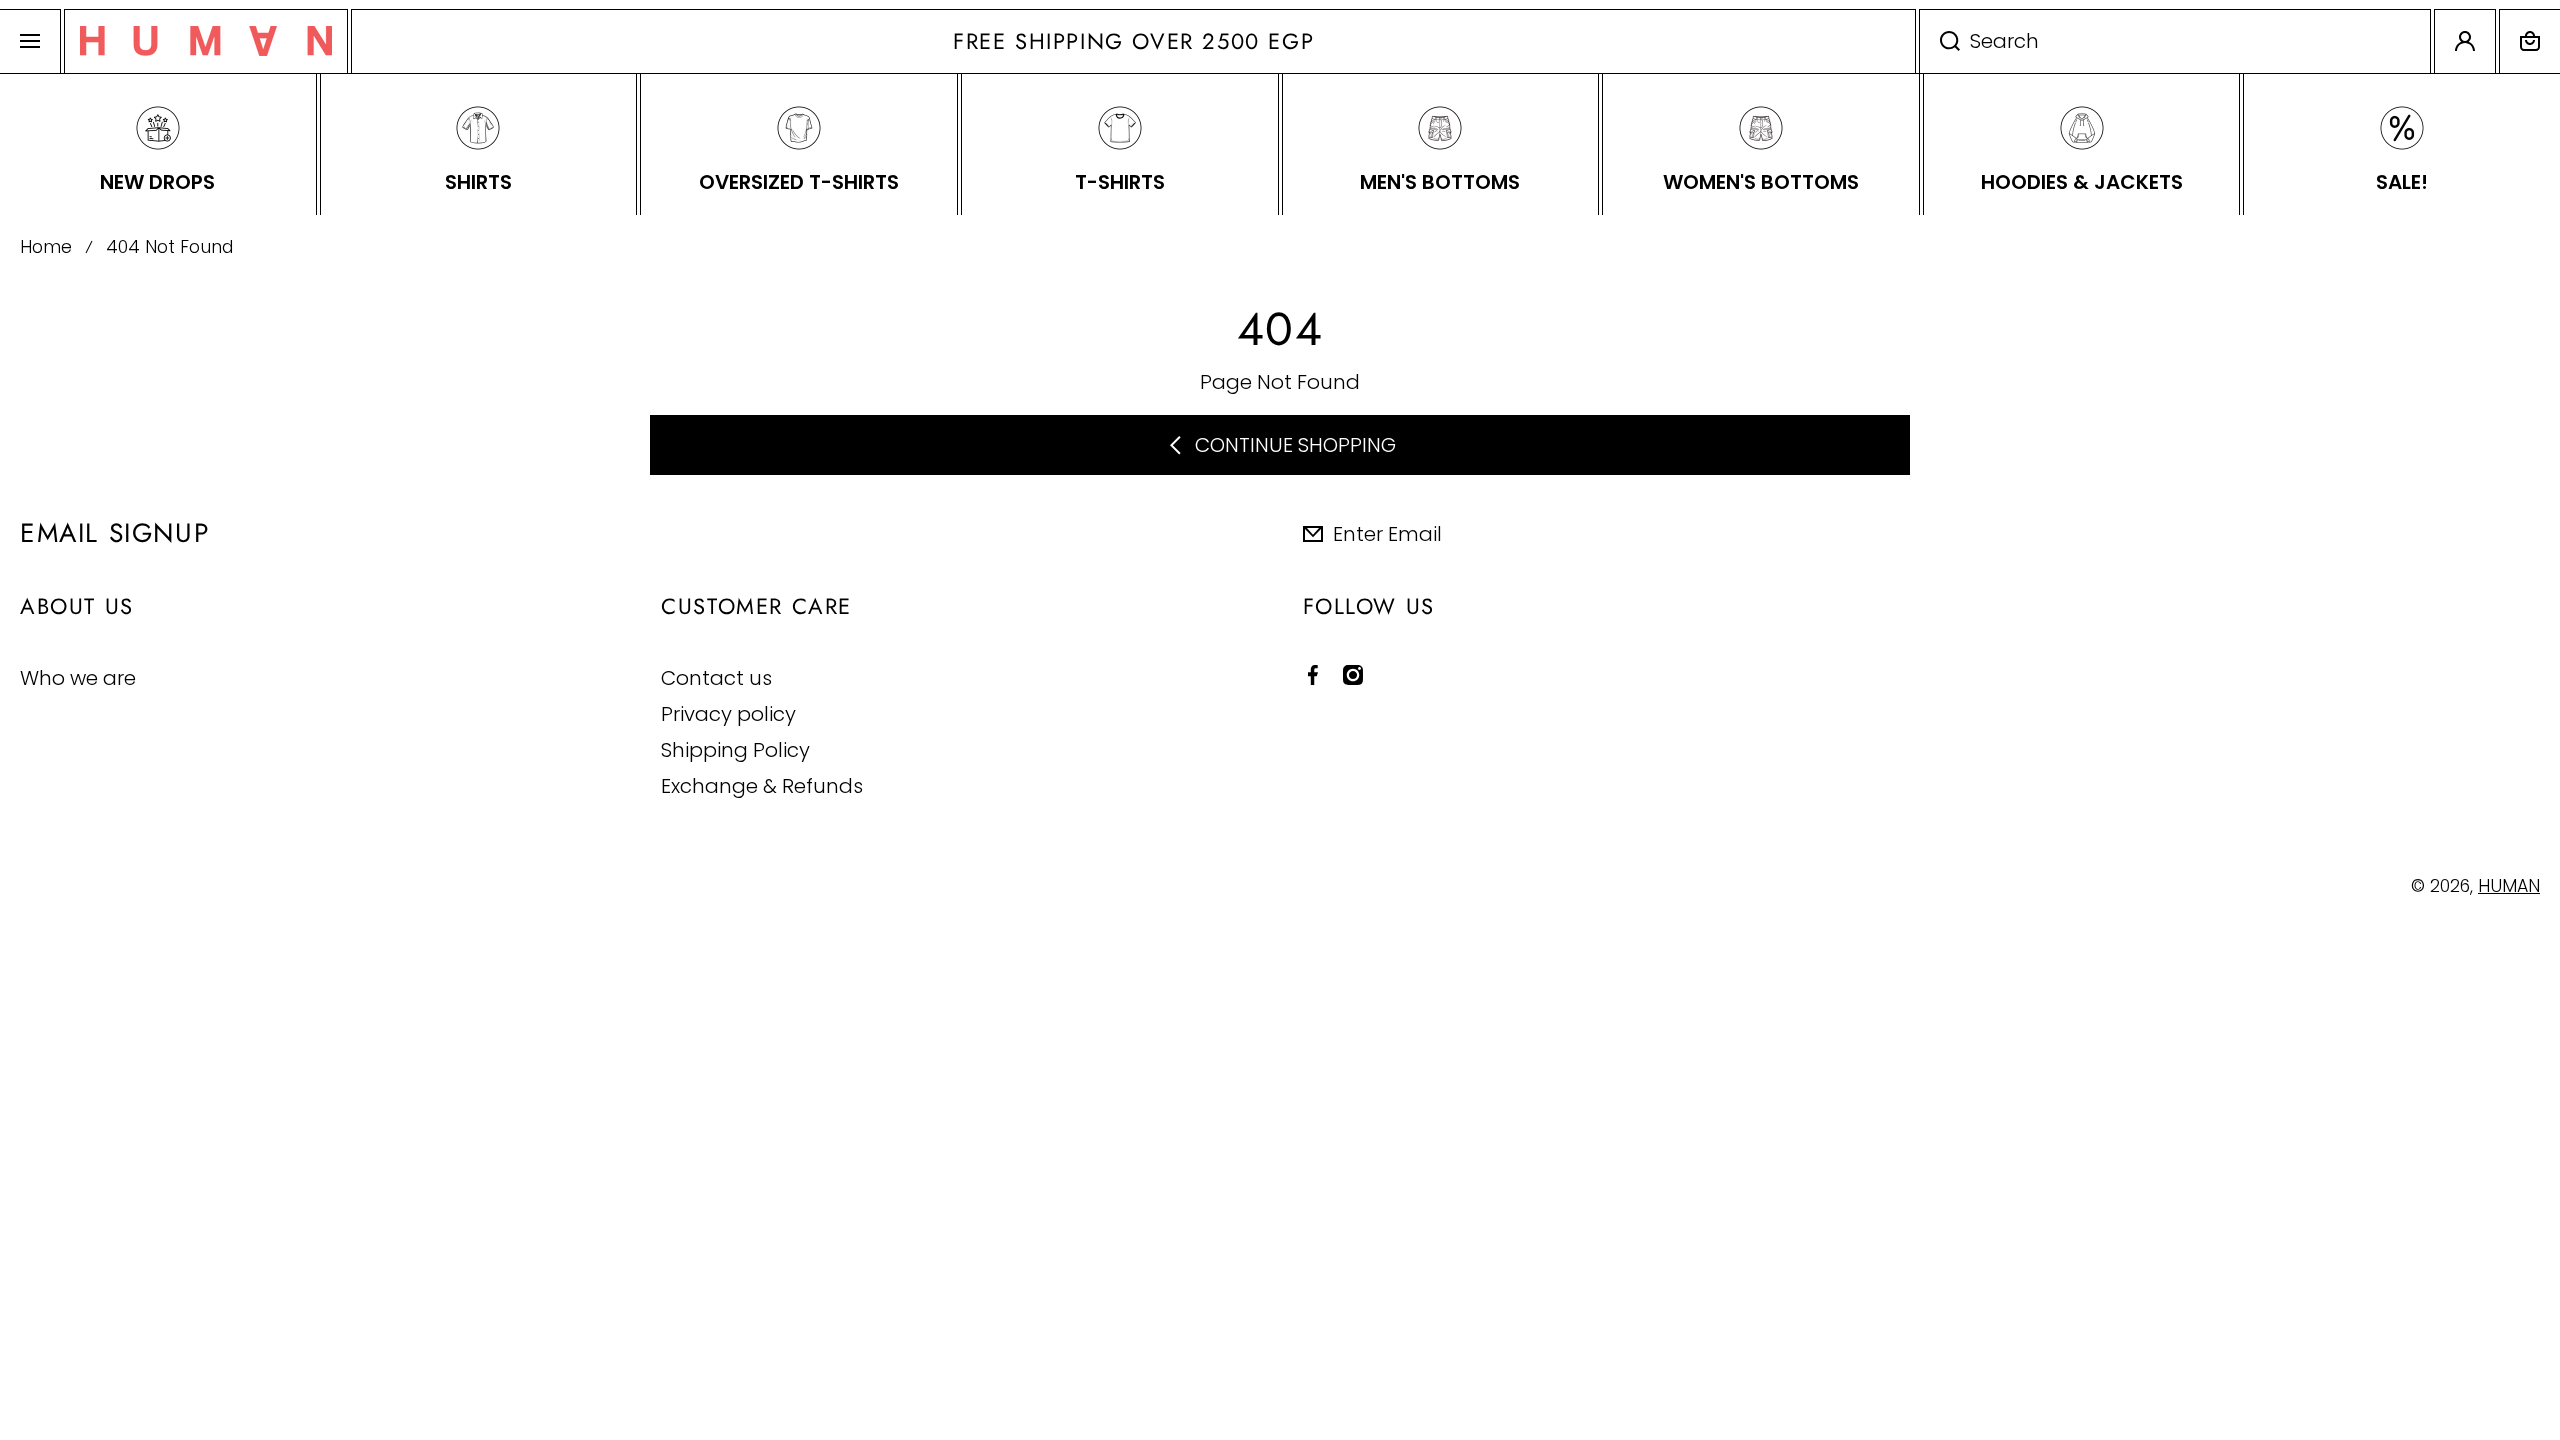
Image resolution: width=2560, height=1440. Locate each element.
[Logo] (206, 41)
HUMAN (2509, 886)
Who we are (78, 677)
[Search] (1939, 41)
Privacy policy (728, 713)
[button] (2530, 41)
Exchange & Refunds (762, 785)
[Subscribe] (2529, 533)
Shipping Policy (735, 749)
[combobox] (2175, 41)
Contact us (716, 677)
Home (46, 247)
